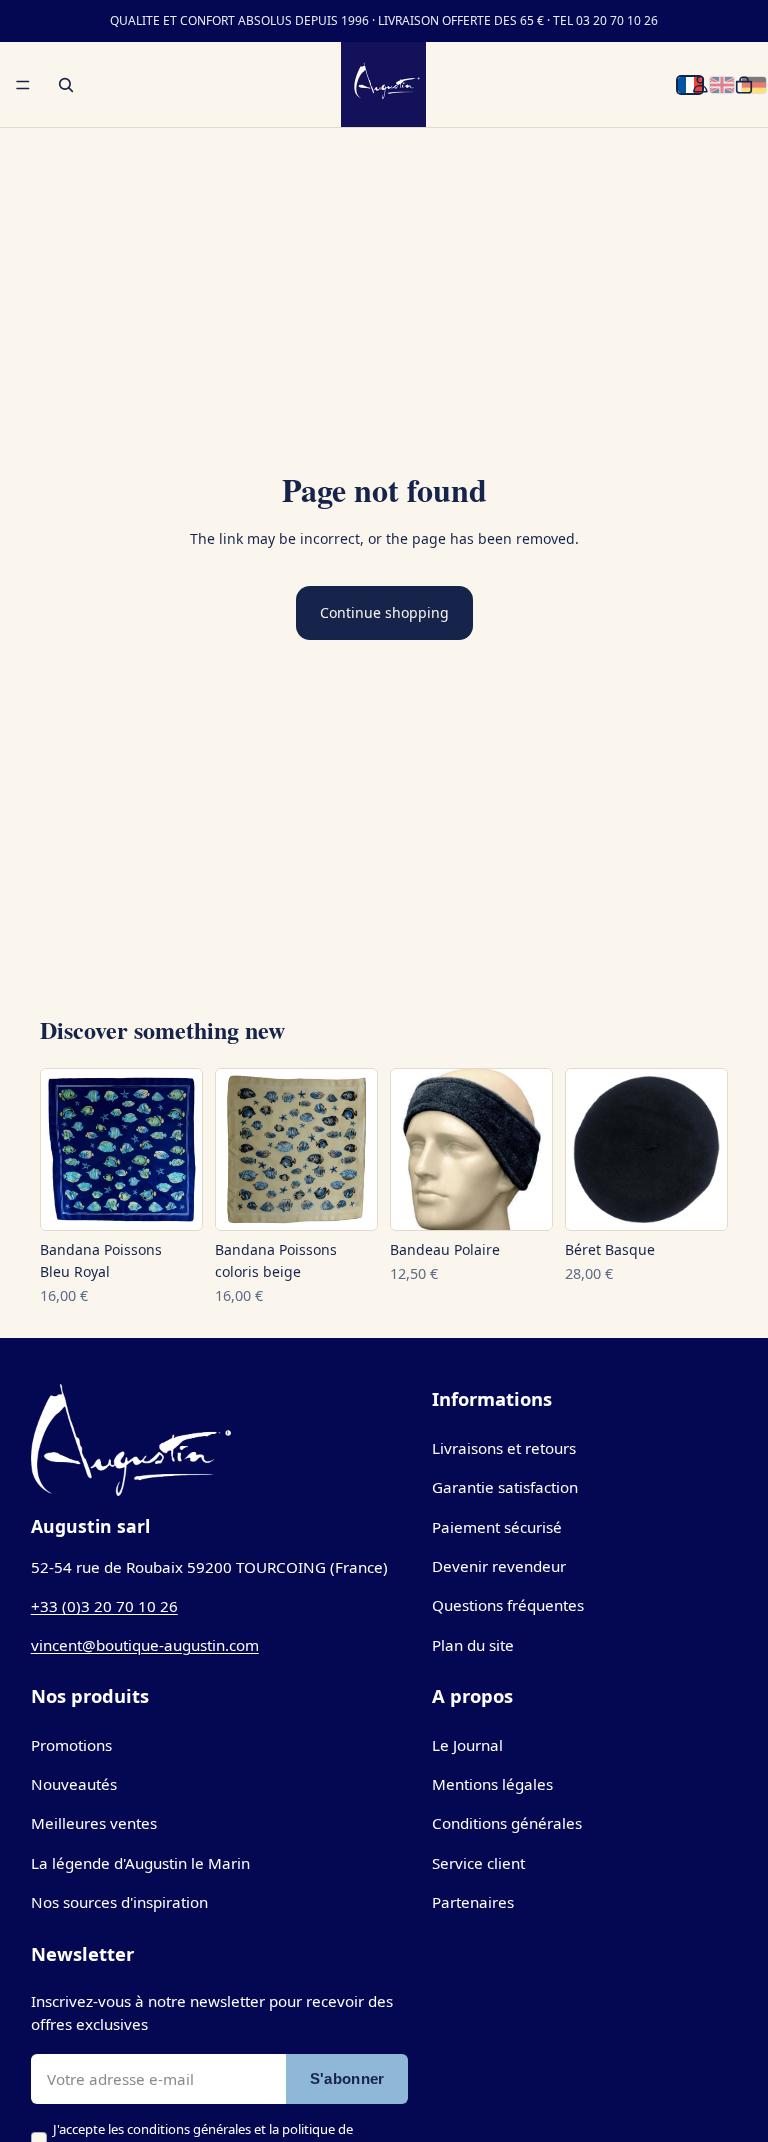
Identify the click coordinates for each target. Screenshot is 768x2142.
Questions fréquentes (508, 1605)
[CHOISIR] (171, 1207)
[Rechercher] (66, 85)
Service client (478, 1863)
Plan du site (473, 1645)
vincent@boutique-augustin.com (145, 1645)
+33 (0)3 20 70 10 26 (104, 1606)
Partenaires (473, 1902)
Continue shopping (384, 612)
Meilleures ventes (94, 1823)
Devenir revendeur (499, 1566)
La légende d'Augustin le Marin (140, 1863)
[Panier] (744, 85)
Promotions (71, 1745)
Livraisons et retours (504, 1448)
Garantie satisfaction (505, 1487)
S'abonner (347, 2078)
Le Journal (467, 1745)
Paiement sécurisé (497, 1527)
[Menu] (23, 85)
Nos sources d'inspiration (119, 1902)
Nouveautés (74, 1784)
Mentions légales (492, 1784)
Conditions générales (507, 1823)
